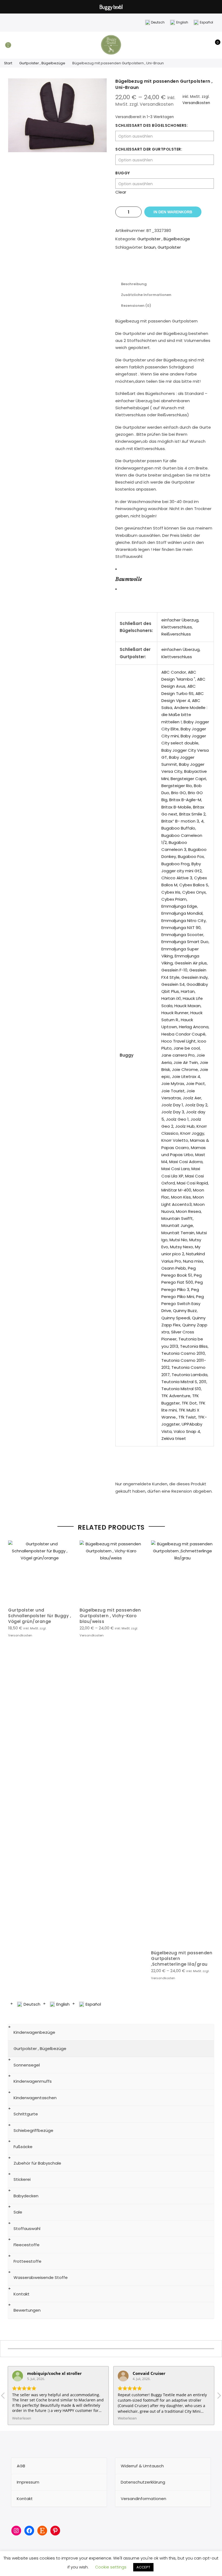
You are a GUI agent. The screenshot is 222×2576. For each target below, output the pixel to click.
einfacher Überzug (180, 620)
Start (8, 63)
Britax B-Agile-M (185, 800)
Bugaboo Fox (191, 856)
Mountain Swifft (177, 1218)
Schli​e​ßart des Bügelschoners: (152, 125)
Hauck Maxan (187, 1006)
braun (150, 247)
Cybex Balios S (194, 885)
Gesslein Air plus (191, 963)
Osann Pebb (174, 1268)
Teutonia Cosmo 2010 (183, 1353)
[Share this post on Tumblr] (170, 267)
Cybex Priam (174, 899)
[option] (57, 115)
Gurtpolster (169, 247)
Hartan (188, 991)
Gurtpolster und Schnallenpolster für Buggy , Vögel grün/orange (40, 1616)
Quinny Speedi (176, 1318)
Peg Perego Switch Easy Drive (183, 1304)
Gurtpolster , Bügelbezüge (42, 63)
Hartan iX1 (171, 998)
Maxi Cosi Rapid (192, 1183)
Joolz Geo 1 (177, 1119)
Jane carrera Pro (178, 1055)
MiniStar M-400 (176, 1190)
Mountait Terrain (178, 1233)
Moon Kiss (181, 1197)
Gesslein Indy (195, 977)
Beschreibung (134, 284)
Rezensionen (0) (136, 306)
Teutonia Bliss (194, 1346)
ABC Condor (174, 672)
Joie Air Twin (186, 1062)
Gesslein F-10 (174, 970)
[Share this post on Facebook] (138, 267)
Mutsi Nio (178, 1240)
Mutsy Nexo (182, 1247)
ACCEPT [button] (143, 2567)
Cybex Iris (171, 892)
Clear (121, 192)
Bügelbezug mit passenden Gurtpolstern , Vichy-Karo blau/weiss (110, 1616)
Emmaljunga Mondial (182, 913)
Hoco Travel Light (179, 1041)
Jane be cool (187, 1048)
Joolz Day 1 (172, 1105)
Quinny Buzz (185, 1311)
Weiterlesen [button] (22, 2418)
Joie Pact (195, 1084)
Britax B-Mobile (176, 807)
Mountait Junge (177, 1225)
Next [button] (209, 1760)
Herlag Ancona (194, 1027)
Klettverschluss (177, 627)
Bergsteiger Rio (177, 786)
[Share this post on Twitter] (148, 267)
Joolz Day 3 (173, 1112)
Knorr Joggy (192, 1133)
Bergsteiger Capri (188, 779)
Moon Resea (188, 1211)
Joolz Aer (192, 1098)
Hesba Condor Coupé (183, 1034)
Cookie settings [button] (111, 2567)
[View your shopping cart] (214, 45)
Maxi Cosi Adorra (186, 1162)
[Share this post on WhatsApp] (181, 267)
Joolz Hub (185, 1126)
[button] (219, 2397)
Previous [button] (13, 1760)
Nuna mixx (193, 1261)
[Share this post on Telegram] (192, 267)
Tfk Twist (187, 1417)
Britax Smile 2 (192, 814)
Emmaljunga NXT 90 (181, 928)
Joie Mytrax (173, 1084)
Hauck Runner (175, 1013)
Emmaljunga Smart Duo (185, 942)
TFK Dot (189, 1403)
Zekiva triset (174, 1438)
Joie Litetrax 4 (186, 1076)
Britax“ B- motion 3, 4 (182, 821)
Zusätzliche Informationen (146, 295)
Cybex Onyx (194, 892)
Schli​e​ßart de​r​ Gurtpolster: (149, 149)
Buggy (123, 173)
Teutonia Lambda (190, 1375)
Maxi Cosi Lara (175, 1169)
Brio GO (179, 793)
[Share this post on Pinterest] (159, 267)
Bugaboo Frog (175, 864)
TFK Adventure (176, 1396)
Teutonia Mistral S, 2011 (184, 1382)
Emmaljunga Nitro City (184, 921)
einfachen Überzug (180, 649)
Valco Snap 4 (187, 1431)
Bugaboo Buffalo (178, 828)
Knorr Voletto (175, 1140)
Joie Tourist (173, 1091)
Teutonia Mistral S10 (181, 1389)
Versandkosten (196, 103)
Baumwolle (129, 579)
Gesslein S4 (173, 984)
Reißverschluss (176, 634)
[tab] (134, 284)
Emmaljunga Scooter (182, 935)
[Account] (205, 45)
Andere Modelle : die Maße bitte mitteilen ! (184, 715)
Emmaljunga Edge (179, 906)
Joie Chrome (185, 1069)
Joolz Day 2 (196, 1105)
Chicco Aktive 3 (177, 878)
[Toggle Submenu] (204, 2032)
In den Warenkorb (173, 212)
